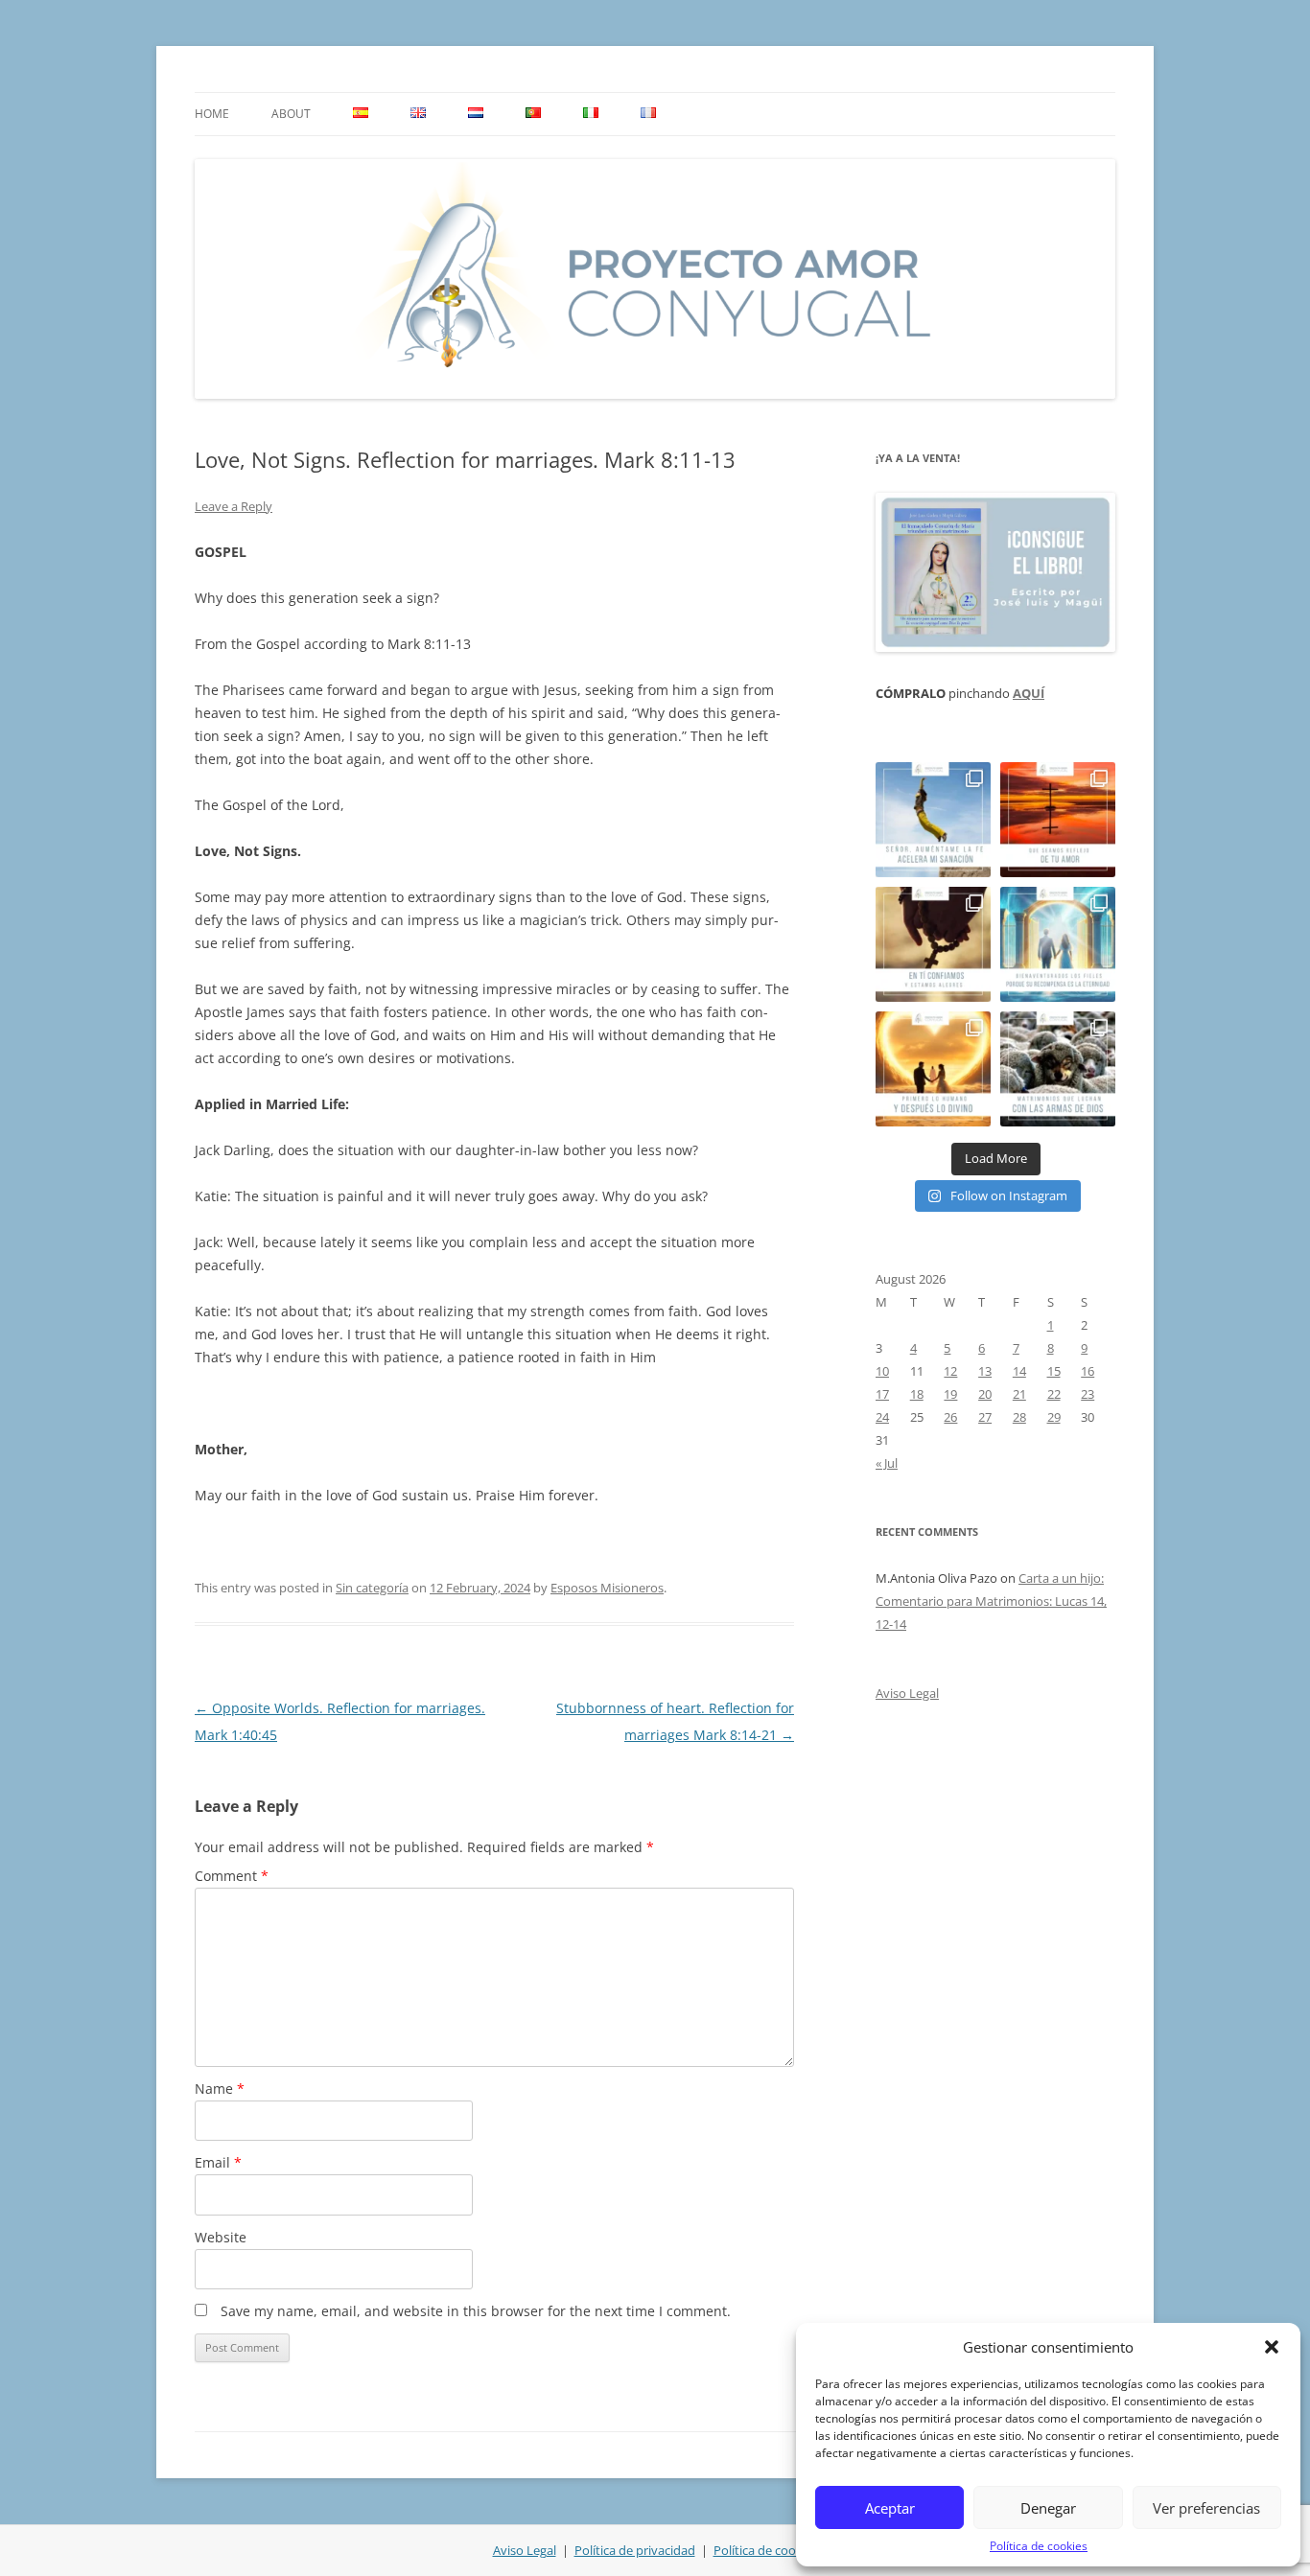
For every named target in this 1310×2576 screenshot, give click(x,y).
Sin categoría (372, 1588)
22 (1054, 1394)
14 (1019, 1371)
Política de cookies (1039, 2546)
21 (1019, 1394)
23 (1088, 1394)
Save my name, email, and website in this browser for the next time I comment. (476, 2311)
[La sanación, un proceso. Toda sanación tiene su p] (933, 820)
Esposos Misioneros (607, 1588)
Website (221, 2237)
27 (985, 1417)
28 (1019, 1417)
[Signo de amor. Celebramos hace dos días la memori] (933, 944)
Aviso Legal (907, 1693)
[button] (1272, 2347)
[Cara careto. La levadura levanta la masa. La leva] (1058, 820)
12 (950, 1371)
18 (917, 1394)
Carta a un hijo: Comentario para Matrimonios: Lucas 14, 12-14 (991, 1601)
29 (1054, 1417)
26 (950, 1417)
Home (212, 114)
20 (985, 1394)
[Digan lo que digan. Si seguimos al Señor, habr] (1058, 944)
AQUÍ (1029, 693)
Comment (232, 1876)
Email (218, 2162)
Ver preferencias (1206, 2508)
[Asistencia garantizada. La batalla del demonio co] (1058, 1069)
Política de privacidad (635, 2550)
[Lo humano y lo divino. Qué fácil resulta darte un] (933, 1069)
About (291, 114)
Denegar (1048, 2508)
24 (882, 1417)
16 (1088, 1371)
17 (882, 1394)
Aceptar (890, 2508)
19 (950, 1394)
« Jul (887, 1463)
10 (882, 1371)
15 (1054, 1371)
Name (220, 2089)
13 (985, 1371)
